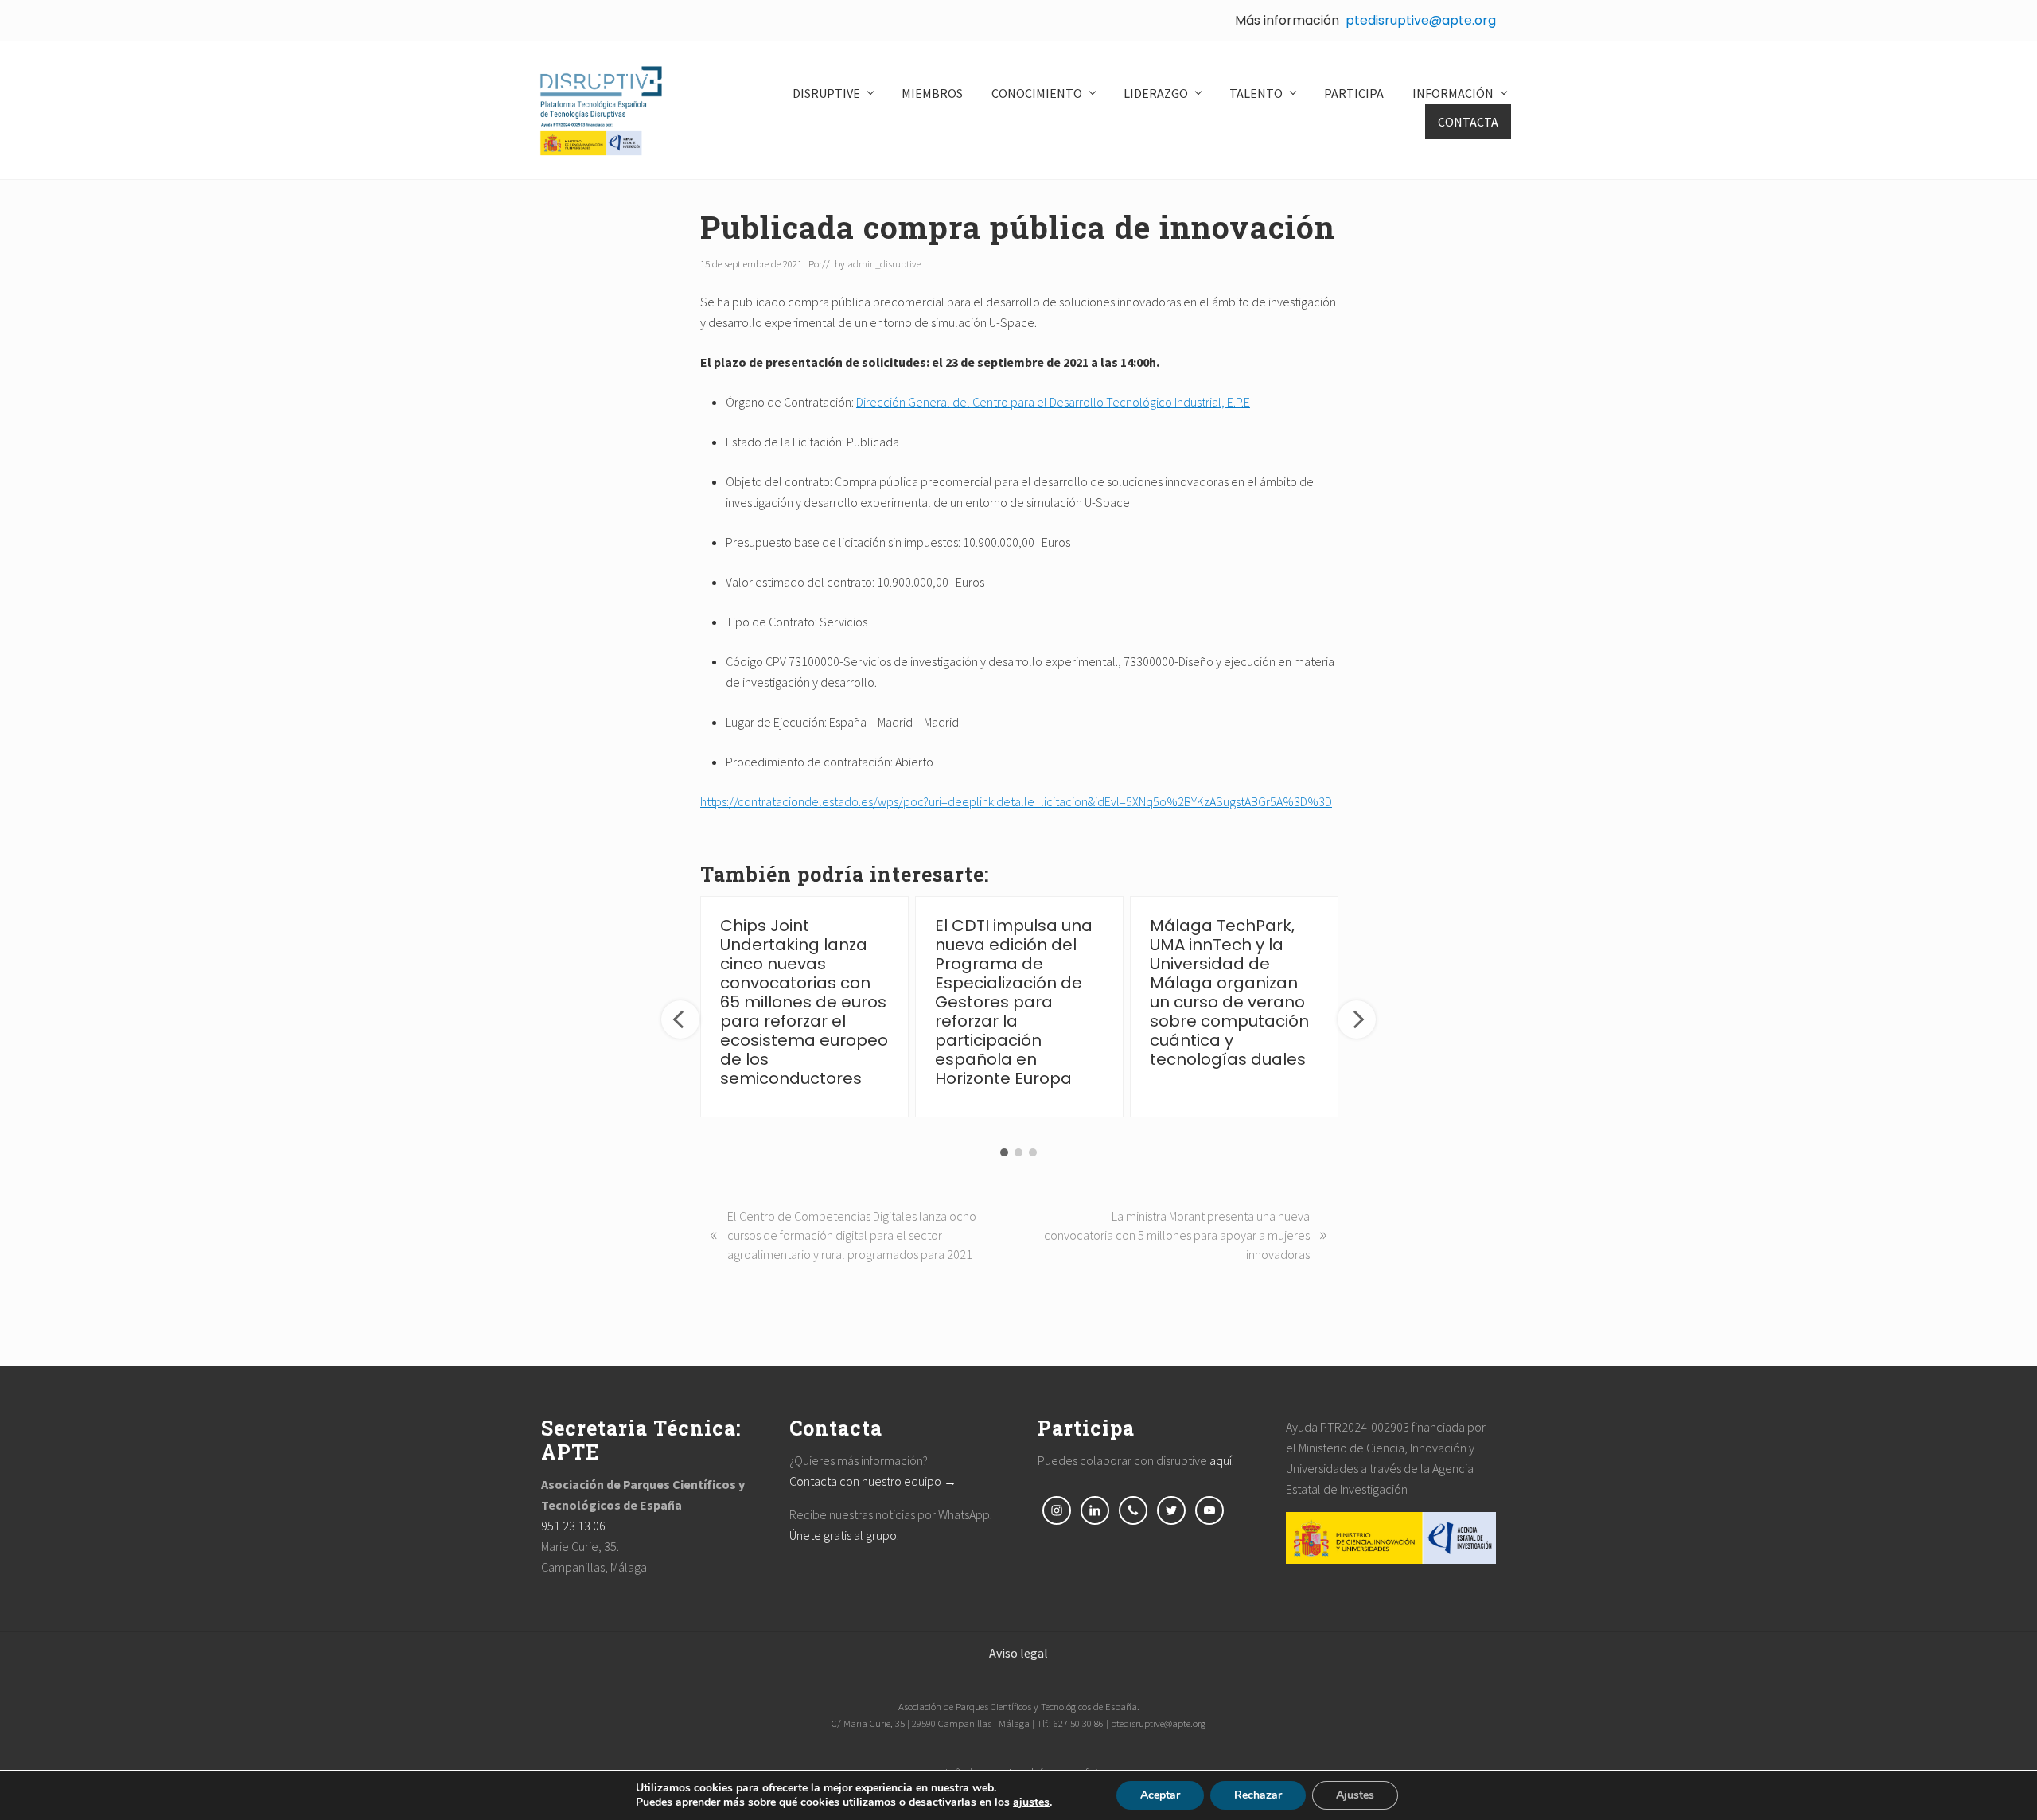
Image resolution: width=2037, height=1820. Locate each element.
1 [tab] (1004, 1152)
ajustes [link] (1031, 1802)
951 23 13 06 (573, 1526)
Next (1357, 1019)
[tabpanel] (804, 1007)
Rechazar (1258, 1795)
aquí (1221, 1460)
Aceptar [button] (1160, 1795)
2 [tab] (1018, 1152)
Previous (680, 1019)
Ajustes (1355, 1795)
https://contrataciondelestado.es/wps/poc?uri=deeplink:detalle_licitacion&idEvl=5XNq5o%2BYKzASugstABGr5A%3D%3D (1016, 801)
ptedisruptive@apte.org (1421, 20)
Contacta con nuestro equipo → (873, 1481)
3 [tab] (1033, 1152)
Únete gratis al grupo (843, 1535)
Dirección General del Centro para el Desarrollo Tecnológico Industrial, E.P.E (1053, 402)
